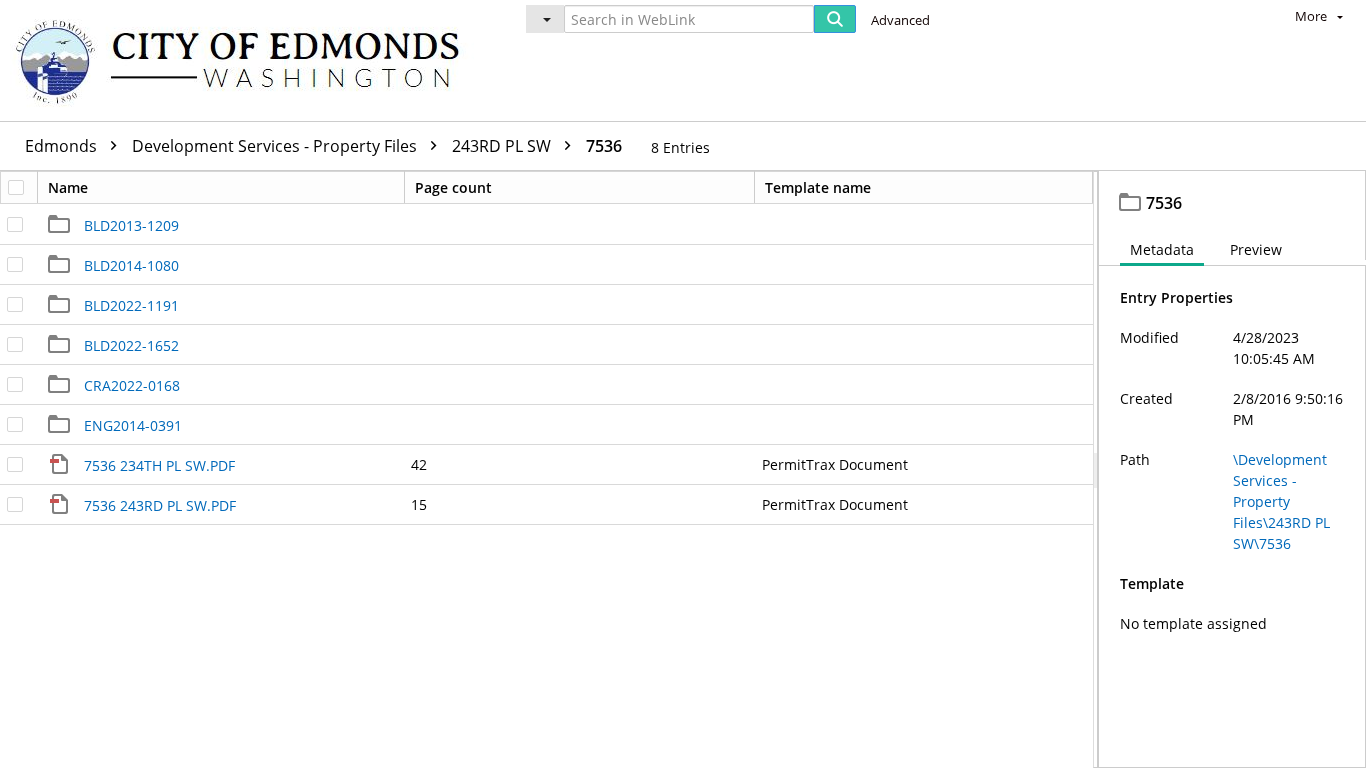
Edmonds (63, 146)
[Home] (247, 60)
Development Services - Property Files (276, 146)
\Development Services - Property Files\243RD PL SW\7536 (1281, 501)
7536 (604, 146)
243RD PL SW (503, 146)
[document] (1232, 469)
